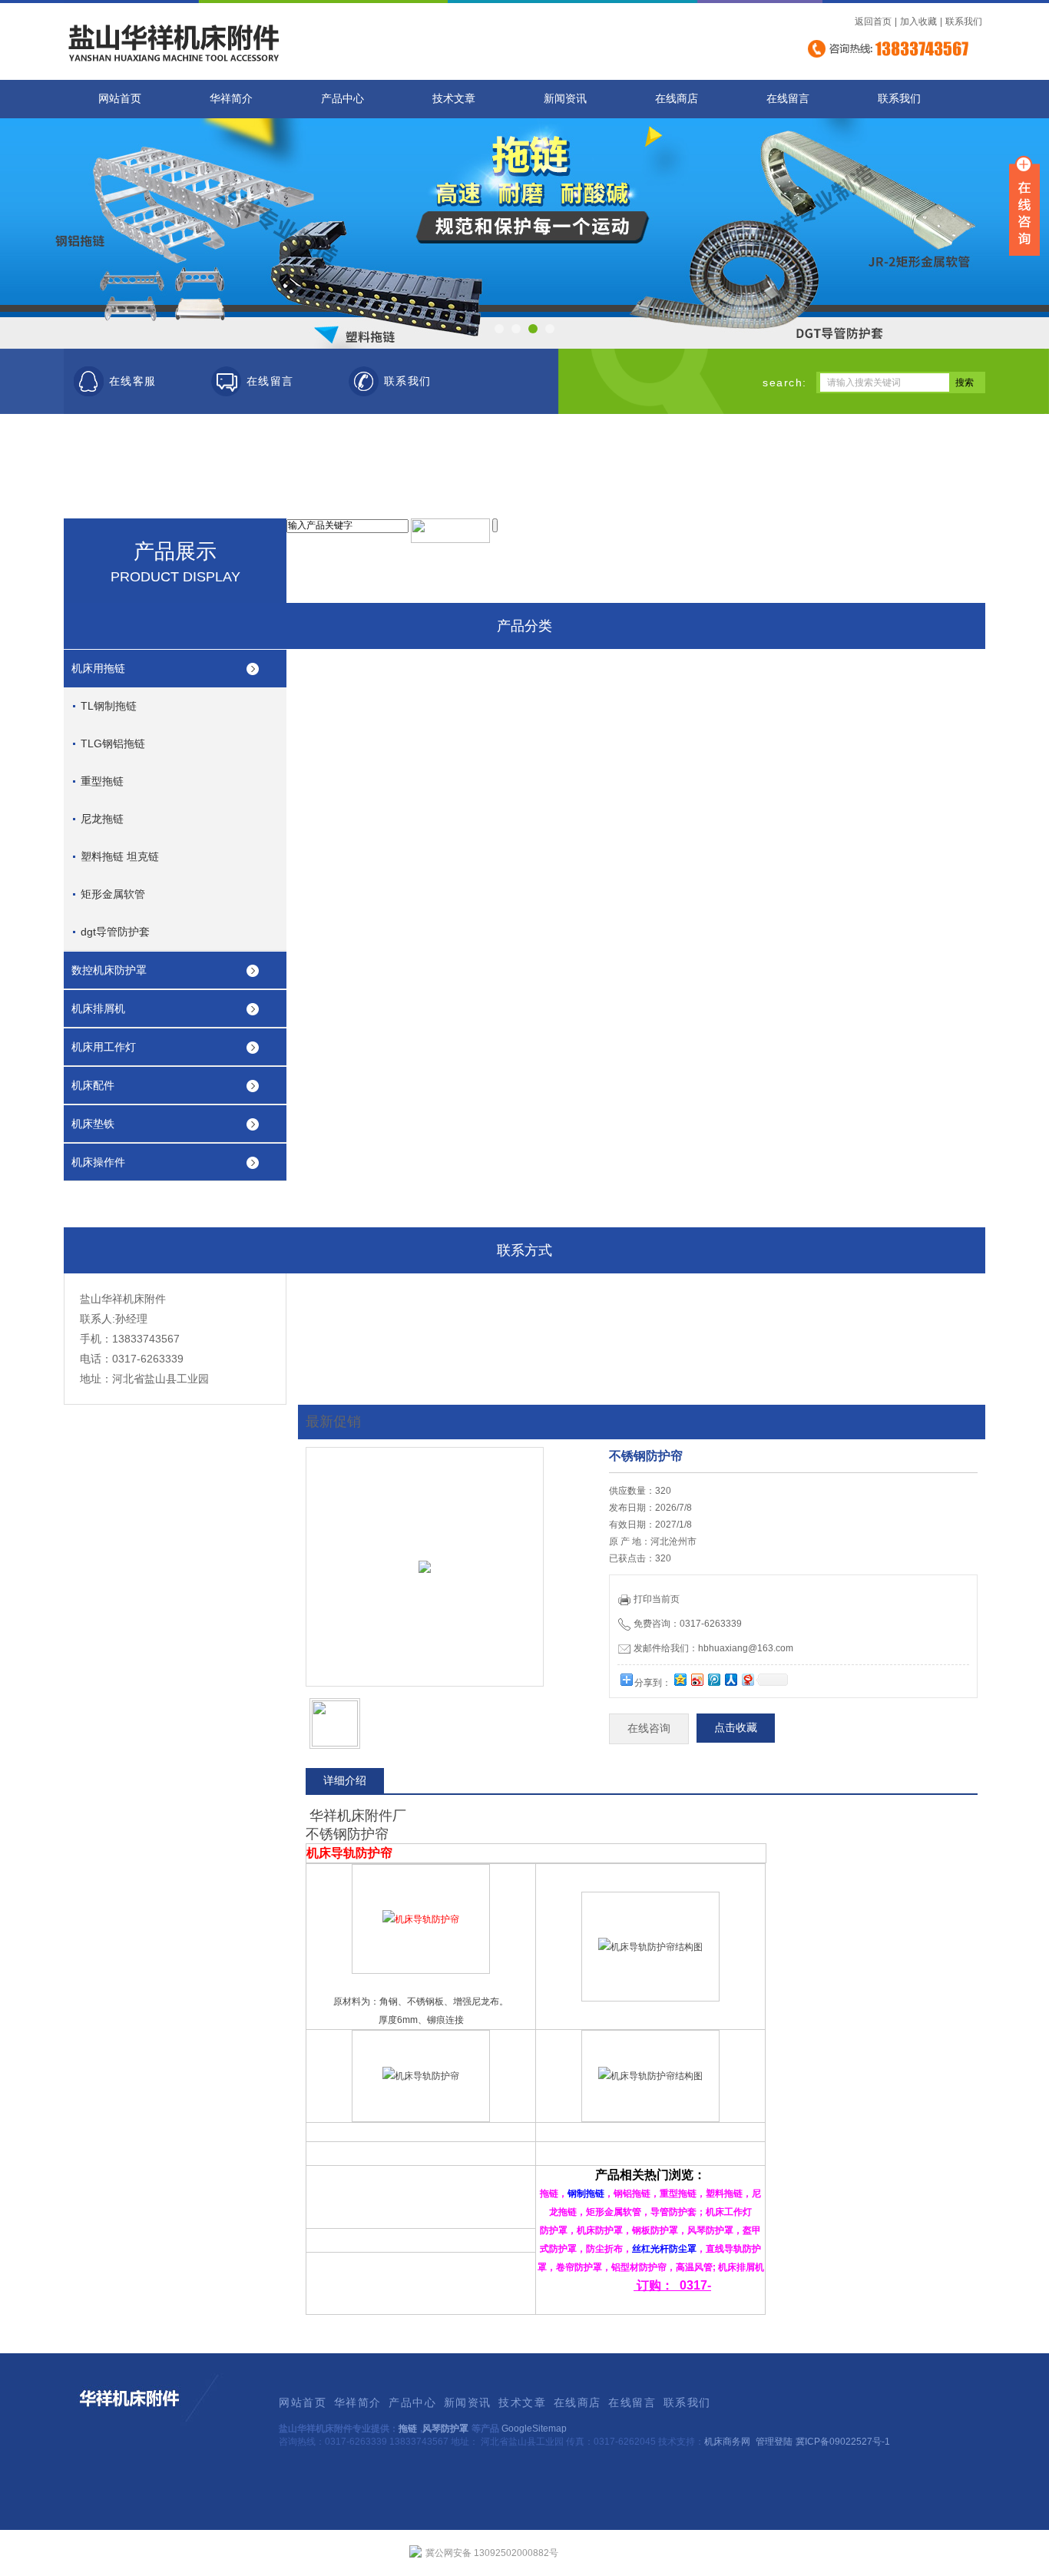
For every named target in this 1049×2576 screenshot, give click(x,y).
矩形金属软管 (113, 894)
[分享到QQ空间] (680, 1679)
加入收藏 (918, 22)
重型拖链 (102, 781)
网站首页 (120, 99)
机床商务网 (727, 2442)
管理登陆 (774, 2442)
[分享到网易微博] (747, 1679)
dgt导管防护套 (115, 932)
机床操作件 (98, 1162)
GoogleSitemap (534, 2429)
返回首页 (873, 22)
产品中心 (342, 99)
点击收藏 (736, 1728)
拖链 (408, 2429)
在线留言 (788, 99)
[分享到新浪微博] (697, 1679)
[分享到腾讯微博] (713, 1679)
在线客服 (133, 381)
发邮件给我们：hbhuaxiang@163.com (713, 1648)
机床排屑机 (98, 1008)
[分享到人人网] (730, 1679)
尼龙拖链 (102, 819)
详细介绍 (345, 1780)
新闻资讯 (565, 99)
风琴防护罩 (445, 2429)
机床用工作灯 (104, 1047)
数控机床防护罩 (109, 970)
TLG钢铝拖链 (113, 743)
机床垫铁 (93, 1124)
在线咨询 (649, 1728)
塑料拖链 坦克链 (120, 856)
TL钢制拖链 (109, 706)
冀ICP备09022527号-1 (843, 2442)
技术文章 (454, 99)
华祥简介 (231, 99)
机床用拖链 (98, 668)
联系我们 (964, 22)
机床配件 (93, 1085)
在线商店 (677, 99)
